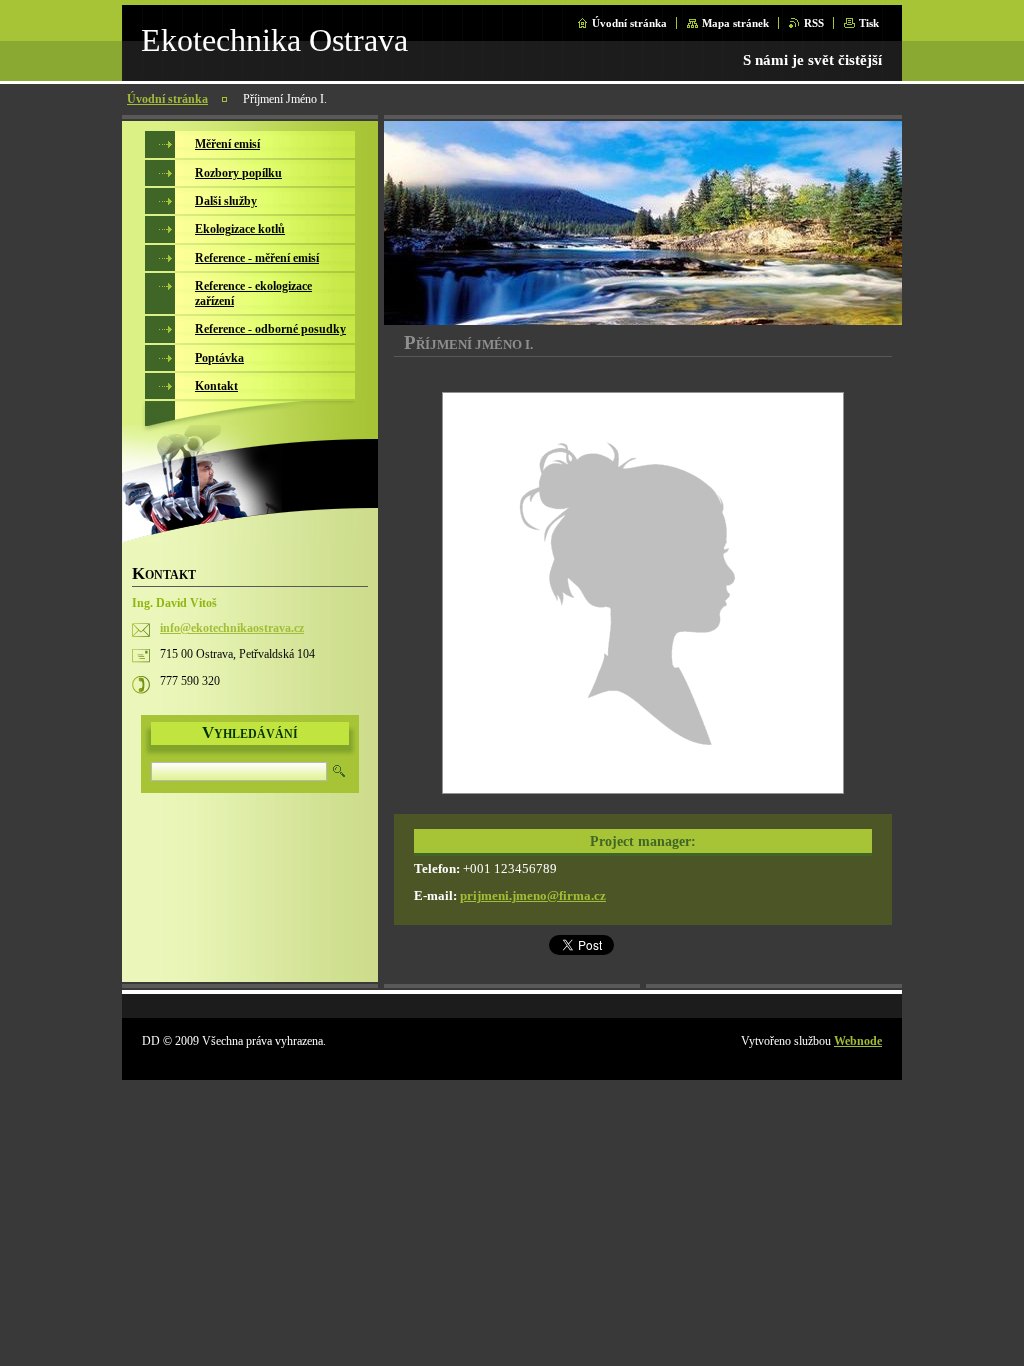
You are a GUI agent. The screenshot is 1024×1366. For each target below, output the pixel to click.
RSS (814, 23)
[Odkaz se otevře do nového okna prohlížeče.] (643, 595)
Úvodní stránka (629, 23)
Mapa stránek (735, 23)
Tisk (869, 23)
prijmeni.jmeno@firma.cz (533, 896)
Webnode (858, 1041)
